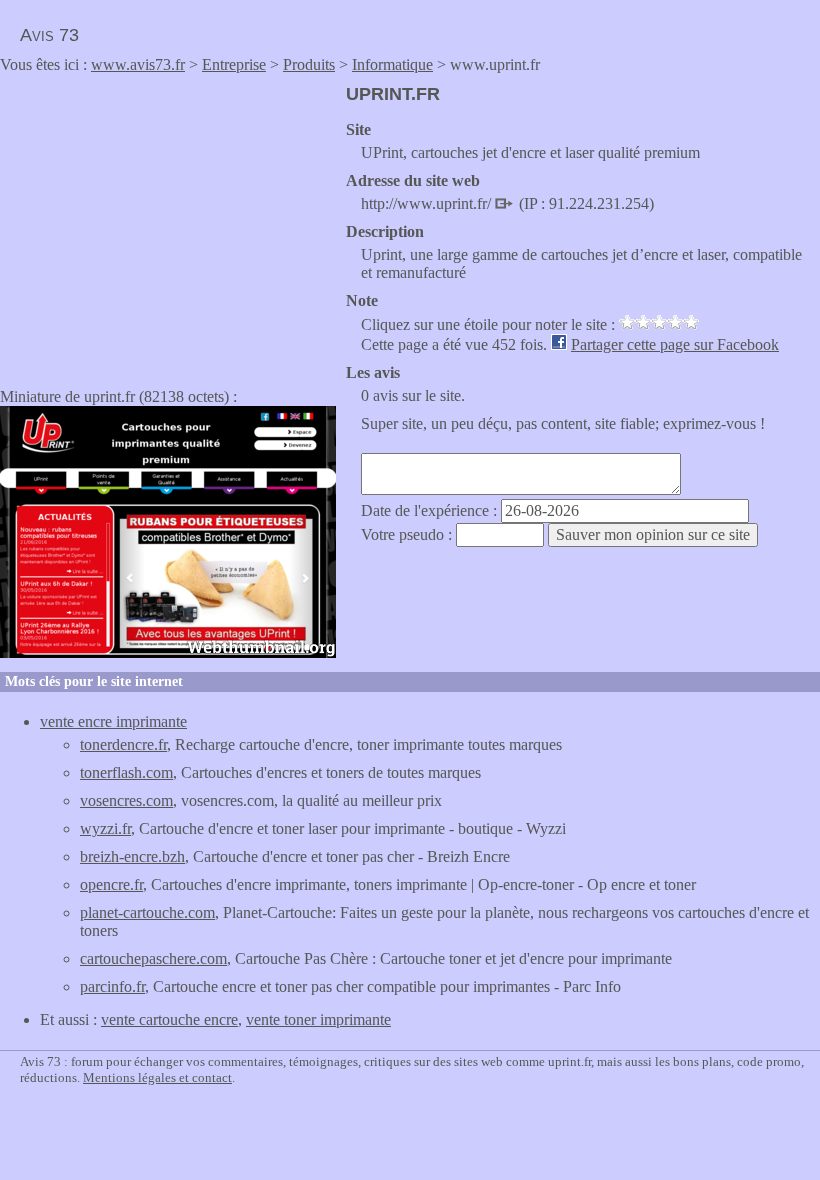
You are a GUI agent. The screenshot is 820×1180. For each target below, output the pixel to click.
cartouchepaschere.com (153, 958)
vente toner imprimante (318, 1019)
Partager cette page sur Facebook (675, 344)
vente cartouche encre (169, 1019)
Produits (309, 64)
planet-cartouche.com (147, 912)
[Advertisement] (168, 224)
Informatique (392, 64)
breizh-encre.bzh (132, 856)
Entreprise (234, 64)
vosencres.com (126, 800)
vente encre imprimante (113, 721)
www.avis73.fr (138, 64)
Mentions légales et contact (157, 1077)
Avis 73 (49, 35)
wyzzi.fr (105, 828)
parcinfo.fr (112, 986)
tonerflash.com (126, 772)
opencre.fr (111, 884)
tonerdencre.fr (123, 744)
